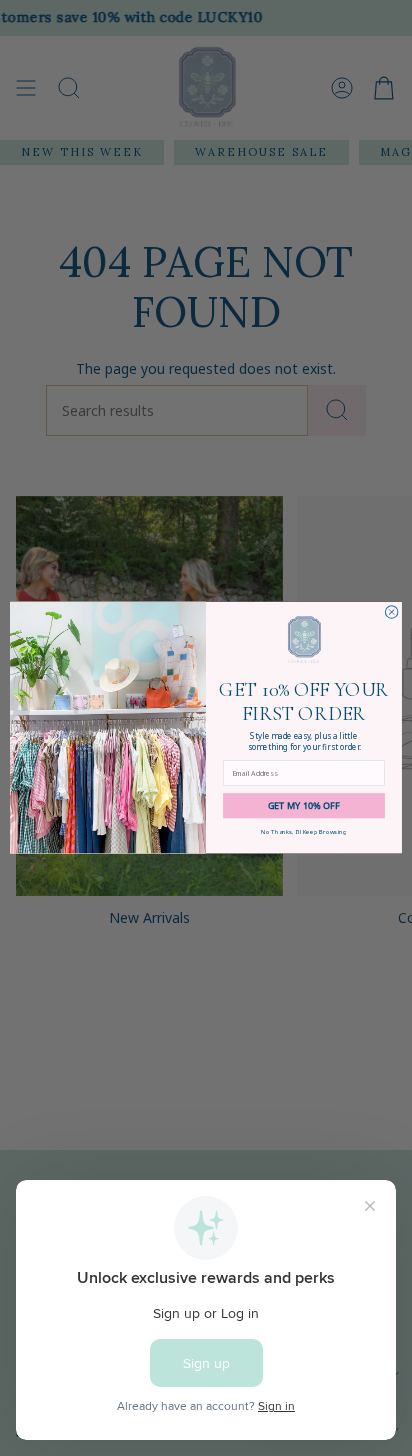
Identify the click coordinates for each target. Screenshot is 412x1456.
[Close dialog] (391, 612)
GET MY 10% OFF (304, 806)
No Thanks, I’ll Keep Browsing (303, 832)
